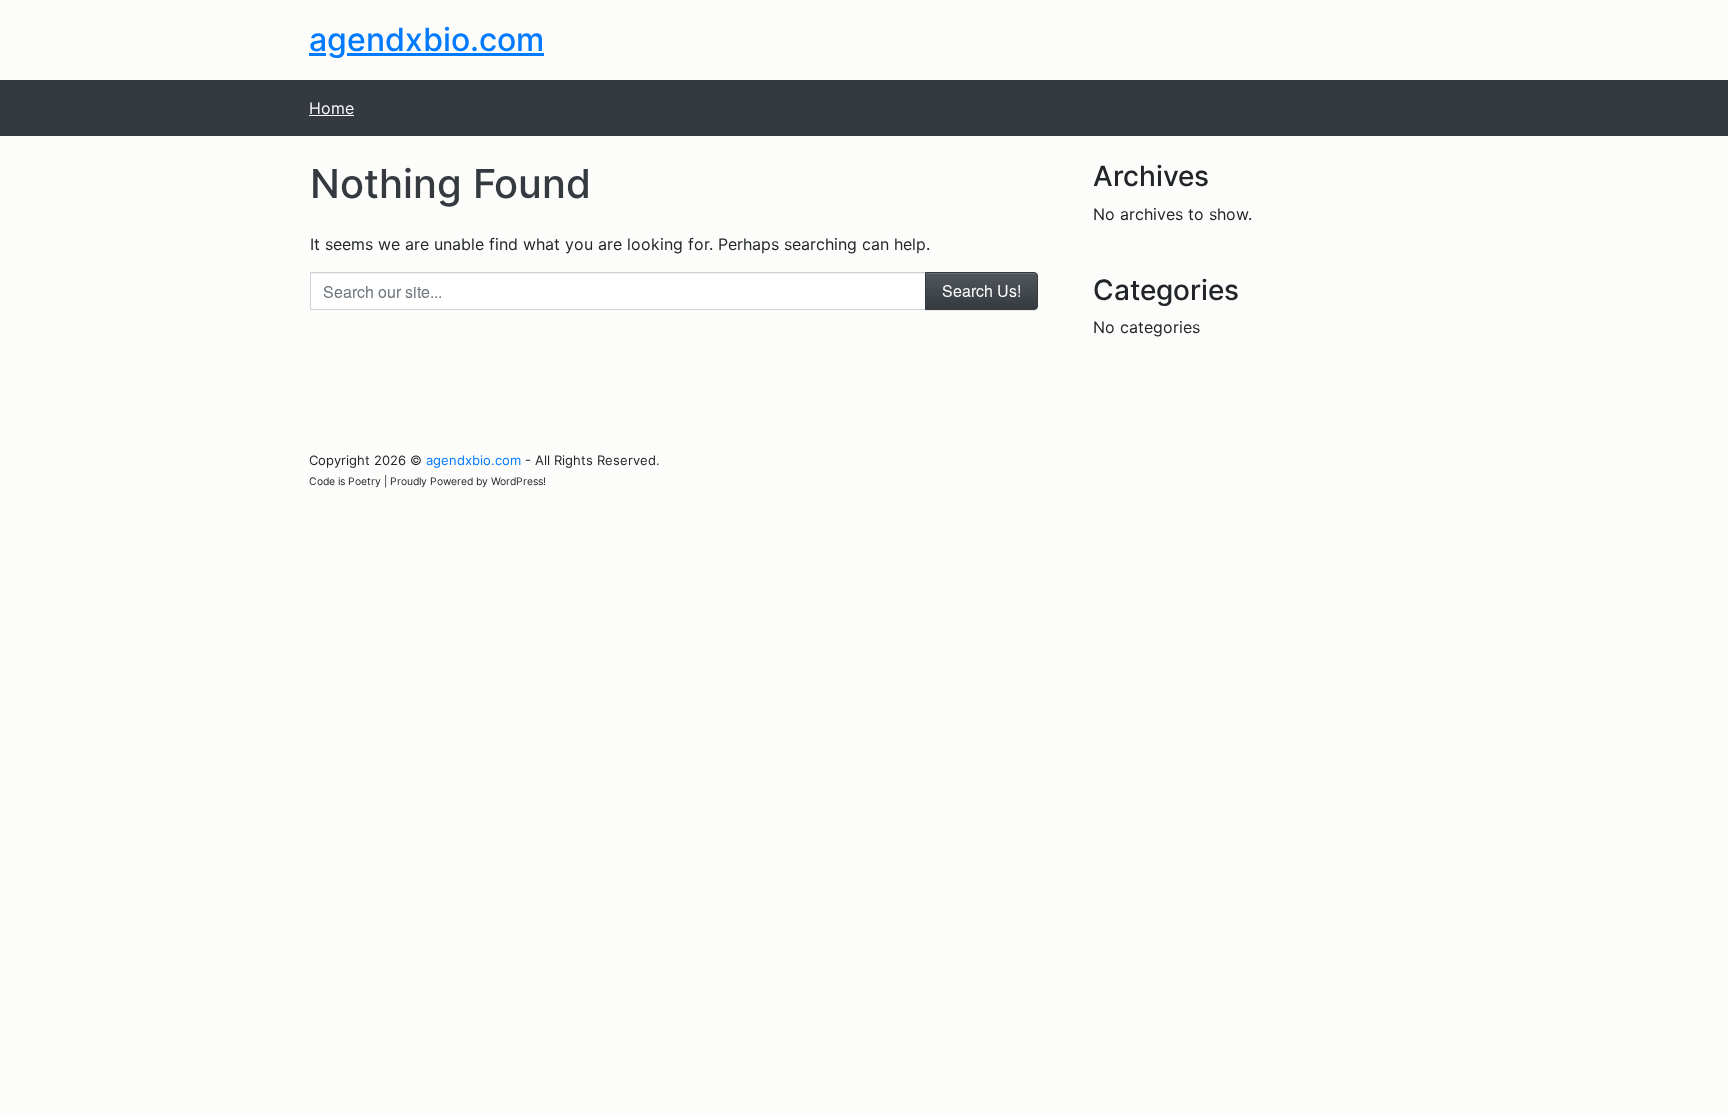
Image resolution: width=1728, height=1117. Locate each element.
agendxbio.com (426, 39)
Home (331, 108)
